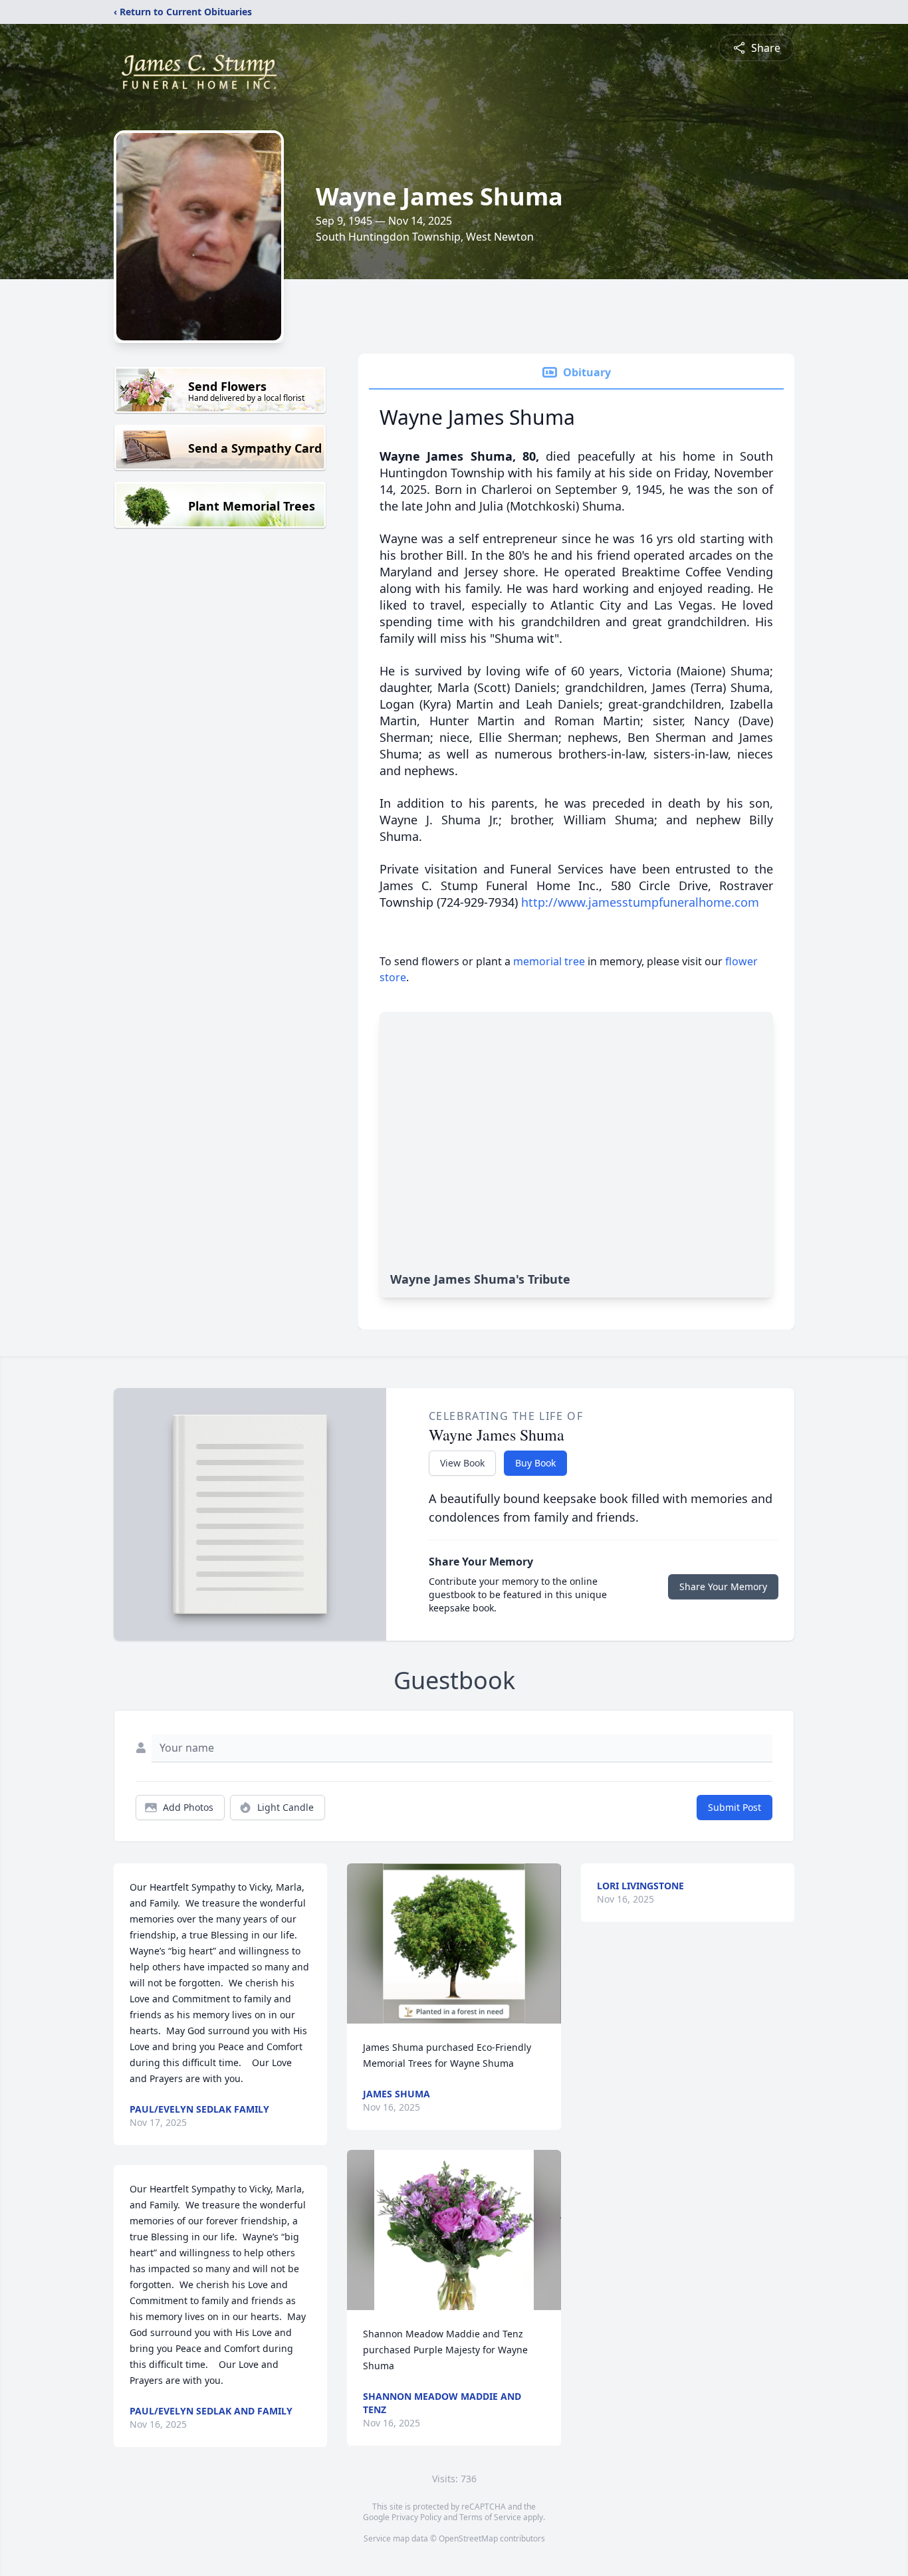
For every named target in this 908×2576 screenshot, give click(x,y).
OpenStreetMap (468, 2538)
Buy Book (535, 1463)
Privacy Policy (416, 2517)
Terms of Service (490, 2517)
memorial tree (549, 961)
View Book (462, 1463)
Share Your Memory (723, 1586)
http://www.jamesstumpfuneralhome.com (640, 902)
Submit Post (735, 1807)
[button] (454, 1943)
